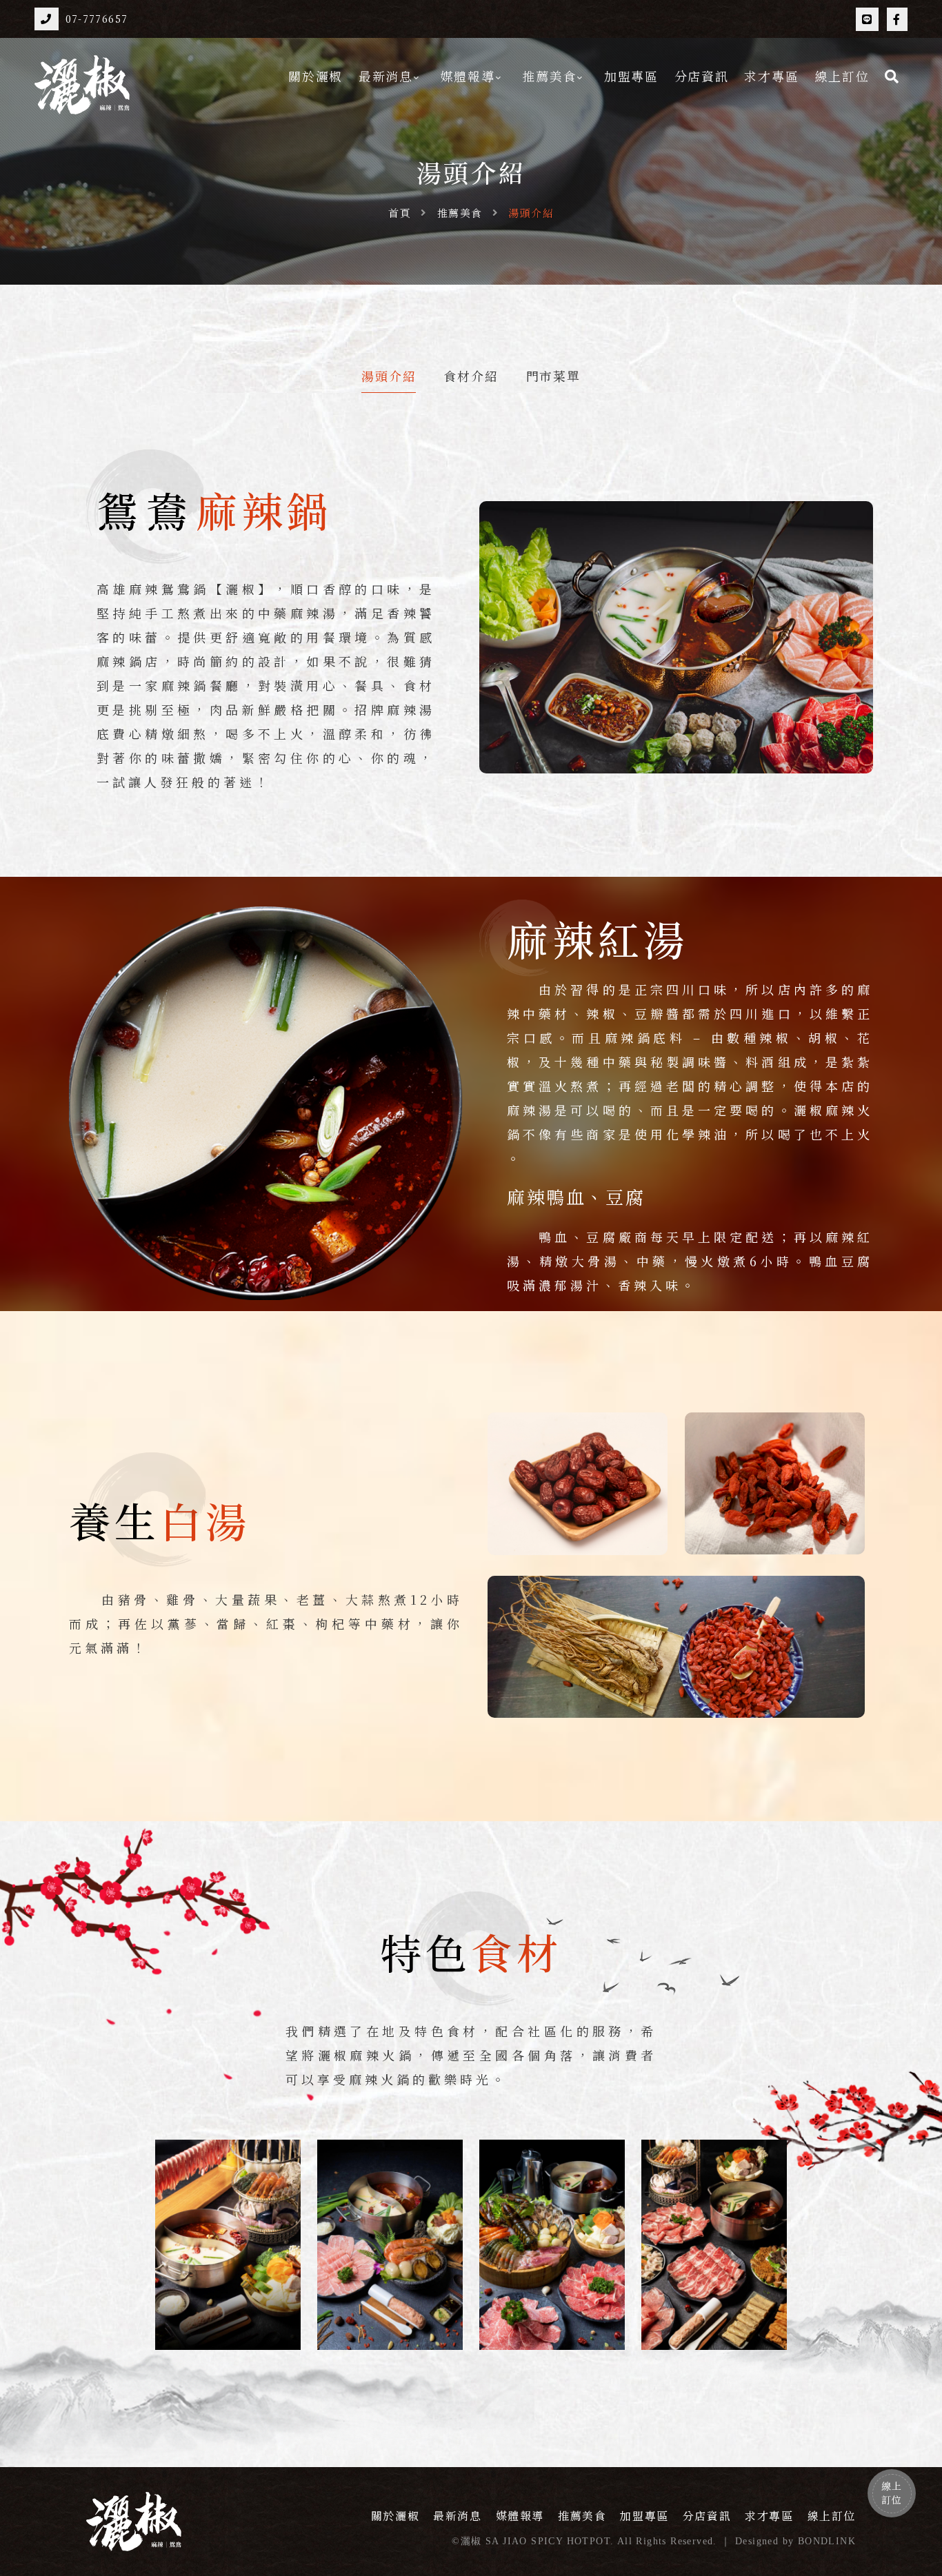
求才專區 (771, 76)
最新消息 (386, 76)
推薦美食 (549, 76)
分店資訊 (702, 76)
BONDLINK (827, 2541)
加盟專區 (631, 76)
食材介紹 (471, 377)
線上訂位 (842, 76)
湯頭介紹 (389, 377)
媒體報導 (468, 76)
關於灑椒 (315, 76)
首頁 (400, 213)
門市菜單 (553, 377)
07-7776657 (97, 19)
